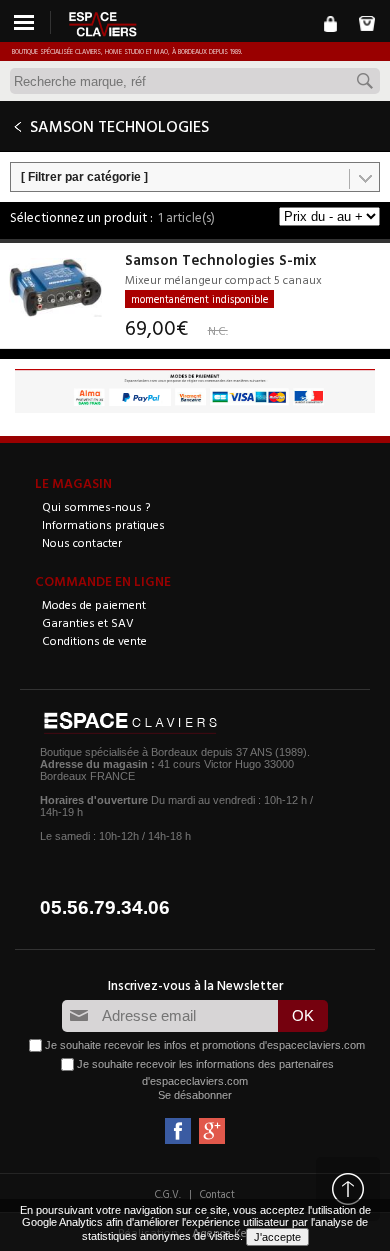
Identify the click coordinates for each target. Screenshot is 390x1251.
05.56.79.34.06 (105, 907)
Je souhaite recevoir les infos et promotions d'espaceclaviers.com (205, 1045)
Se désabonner (195, 1095)
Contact (217, 1194)
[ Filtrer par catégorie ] (84, 177)
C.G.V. (168, 1194)
